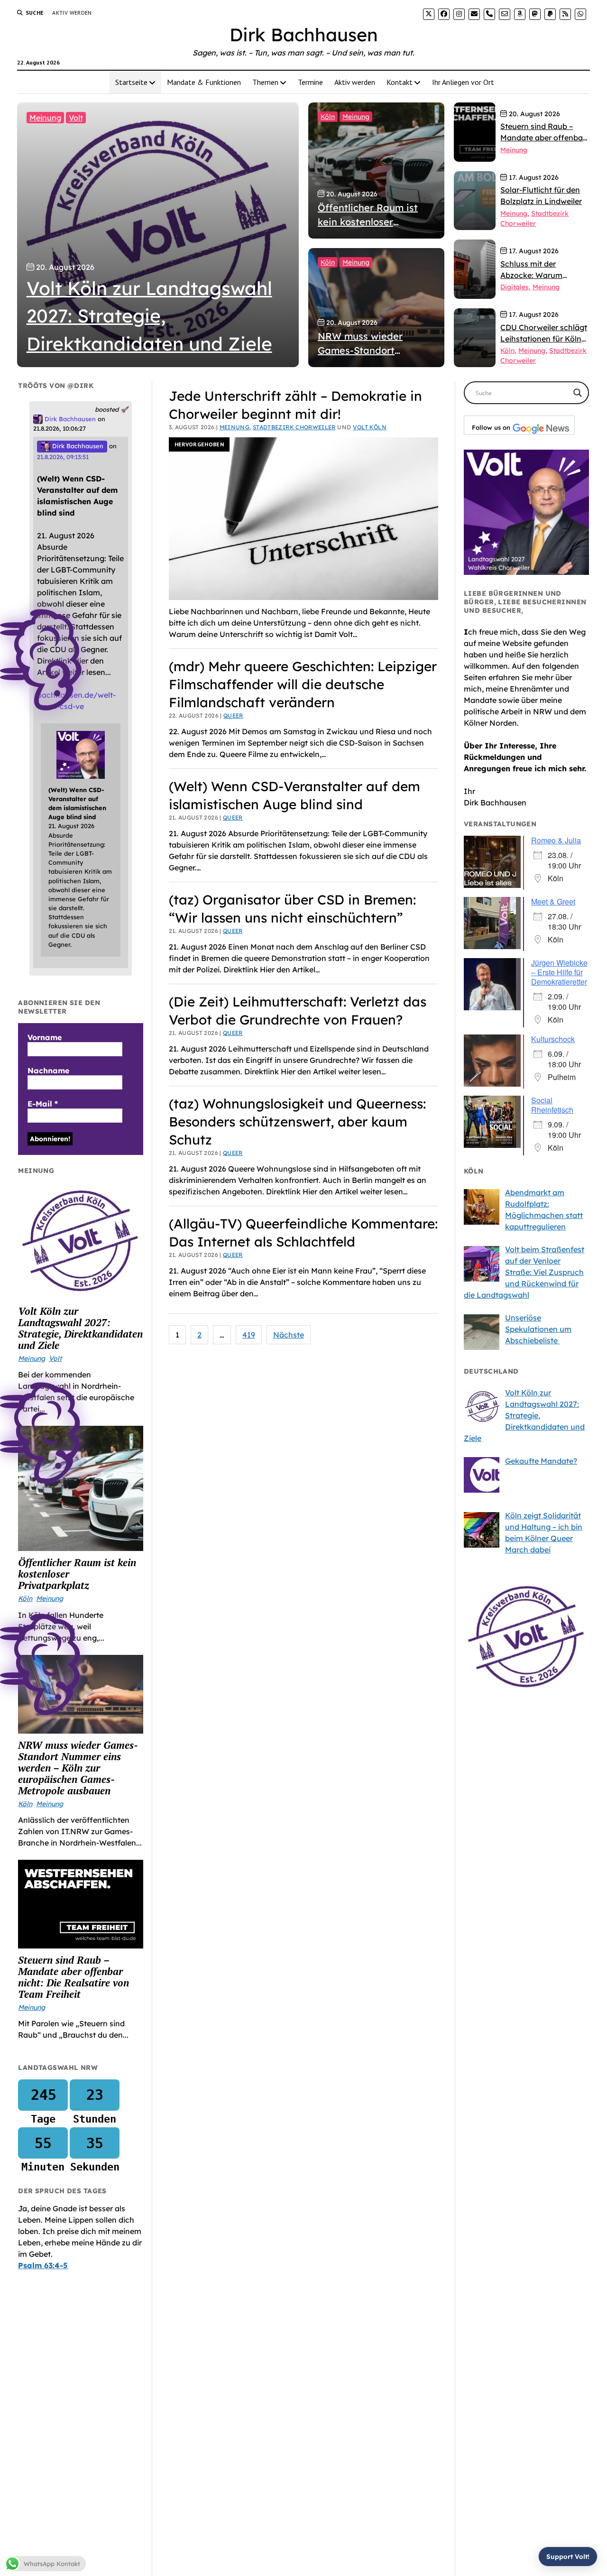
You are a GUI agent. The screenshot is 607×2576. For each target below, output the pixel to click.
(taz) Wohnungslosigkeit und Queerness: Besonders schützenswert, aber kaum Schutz (297, 1122)
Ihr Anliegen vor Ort (463, 82)
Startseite (131, 82)
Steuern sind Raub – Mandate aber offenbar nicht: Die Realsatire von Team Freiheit (74, 1977)
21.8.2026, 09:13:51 (63, 457)
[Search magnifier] (578, 393)
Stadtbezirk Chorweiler (294, 427)
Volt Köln (370, 427)
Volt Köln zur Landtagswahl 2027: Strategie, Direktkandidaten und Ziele (80, 1328)
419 (249, 1335)
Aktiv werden (72, 13)
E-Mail (43, 1104)
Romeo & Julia (556, 840)
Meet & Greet (553, 901)
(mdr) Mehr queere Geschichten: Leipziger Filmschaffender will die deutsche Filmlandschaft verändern (303, 684)
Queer (233, 716)
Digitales (515, 287)
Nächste (289, 1335)
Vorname (45, 1037)
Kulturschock (553, 1039)
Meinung (45, 118)
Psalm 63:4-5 (43, 2265)
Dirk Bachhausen (304, 35)
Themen (265, 82)
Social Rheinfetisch (552, 1105)
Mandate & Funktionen (204, 82)
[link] (429, 14)
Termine (310, 82)
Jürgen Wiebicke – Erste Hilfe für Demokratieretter (559, 972)
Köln (328, 117)
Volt (76, 118)
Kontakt (400, 82)
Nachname (48, 1071)
